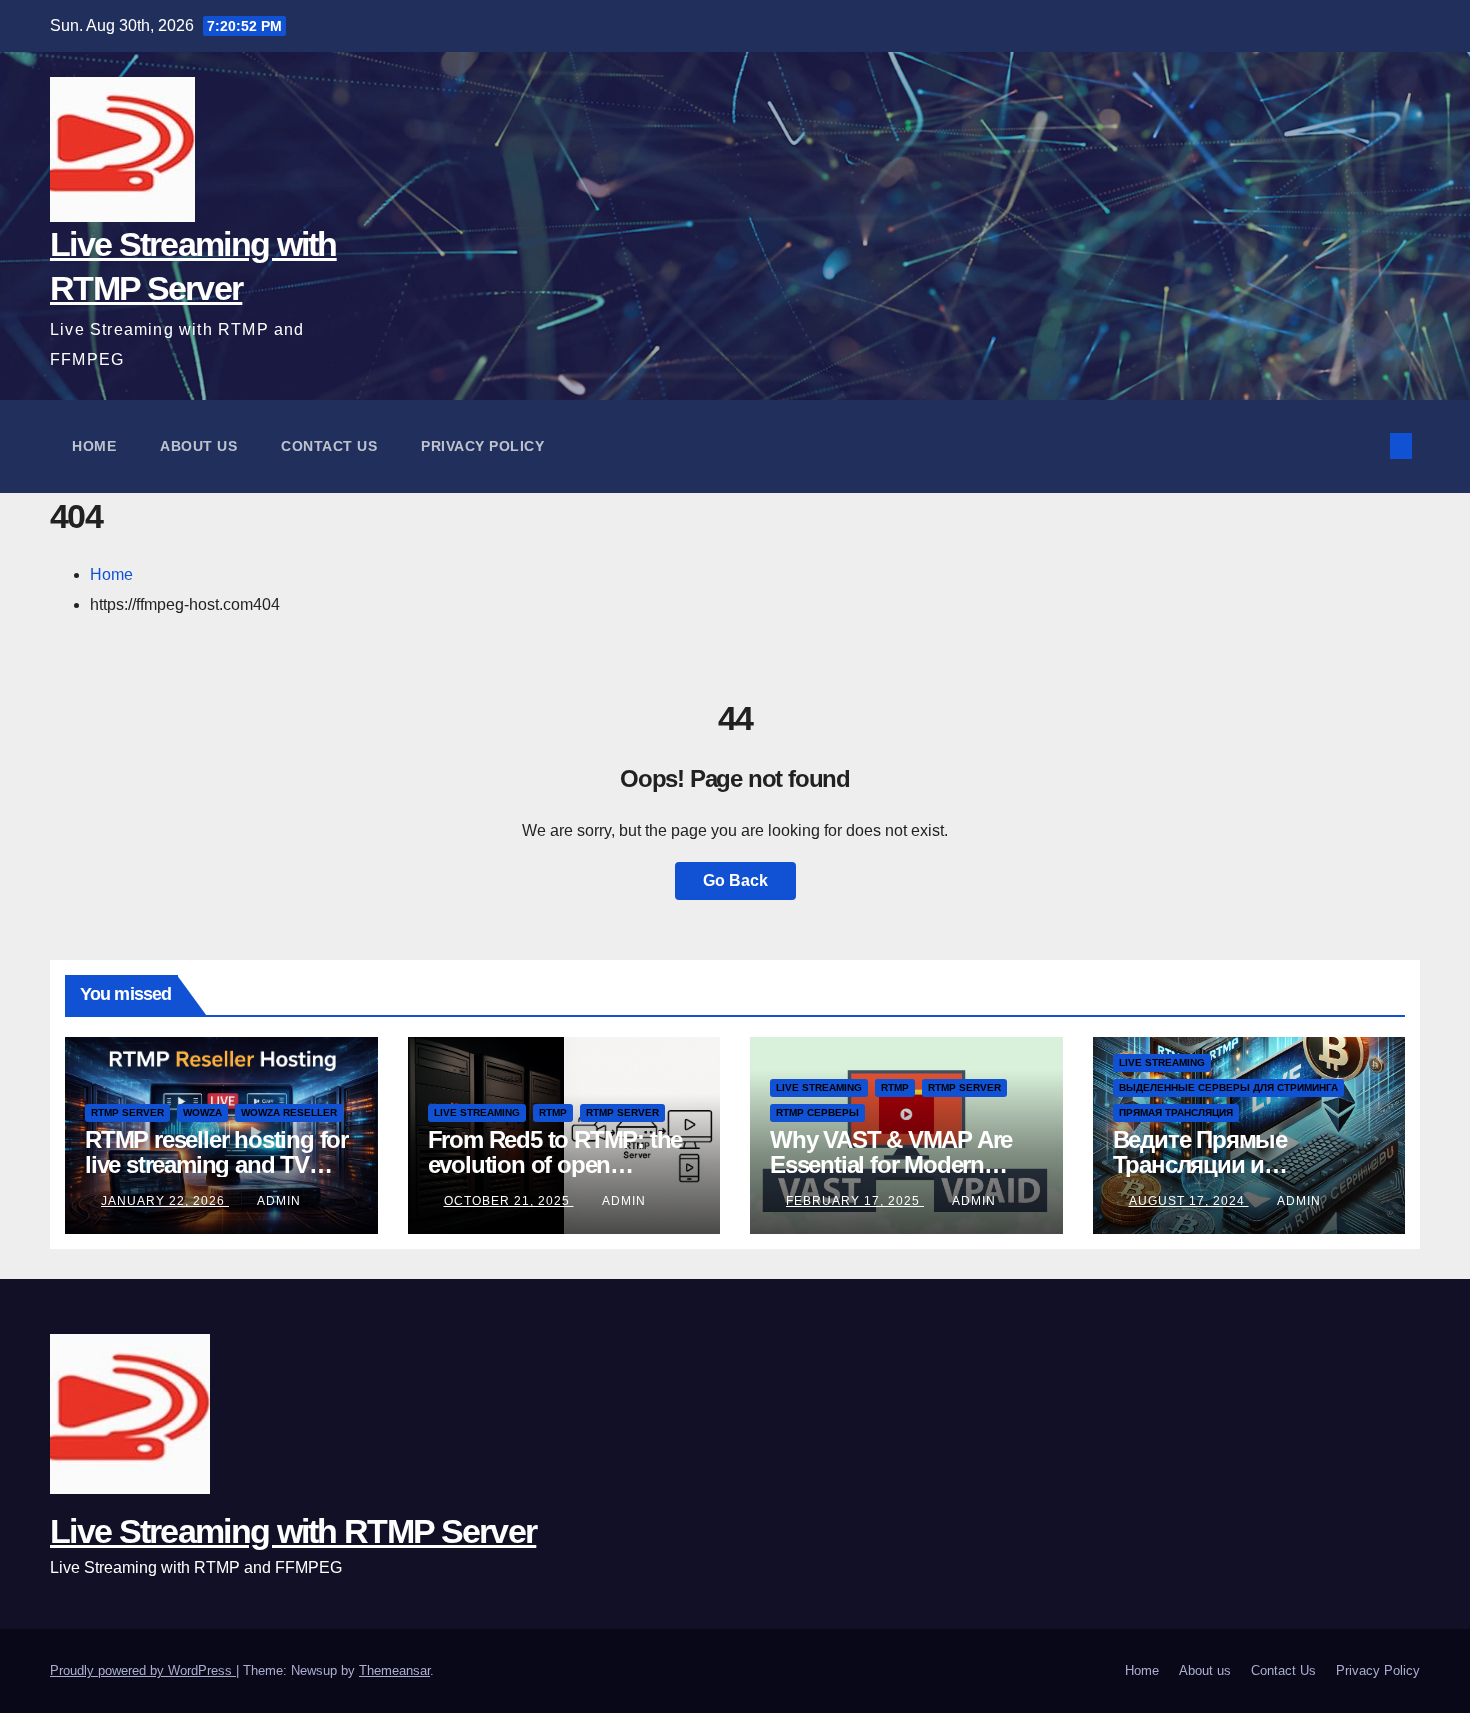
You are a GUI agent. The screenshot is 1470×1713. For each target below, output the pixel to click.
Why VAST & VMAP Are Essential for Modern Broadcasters (891, 1164)
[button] (1368, 445)
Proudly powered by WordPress (143, 1670)
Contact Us (329, 446)
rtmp (553, 1112)
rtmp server (127, 1112)
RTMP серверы (817, 1112)
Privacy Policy (482, 446)
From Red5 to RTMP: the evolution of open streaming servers (555, 1164)
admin (279, 1201)
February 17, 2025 (855, 1201)
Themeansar (394, 1670)
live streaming (477, 1112)
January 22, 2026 (165, 1201)
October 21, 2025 (509, 1201)
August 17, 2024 (1189, 1201)
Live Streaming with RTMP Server (293, 1531)
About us (198, 446)
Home (94, 446)
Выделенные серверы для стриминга (1228, 1087)
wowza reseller (289, 1112)
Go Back (735, 880)
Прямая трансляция (1176, 1112)
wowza (202, 1112)
